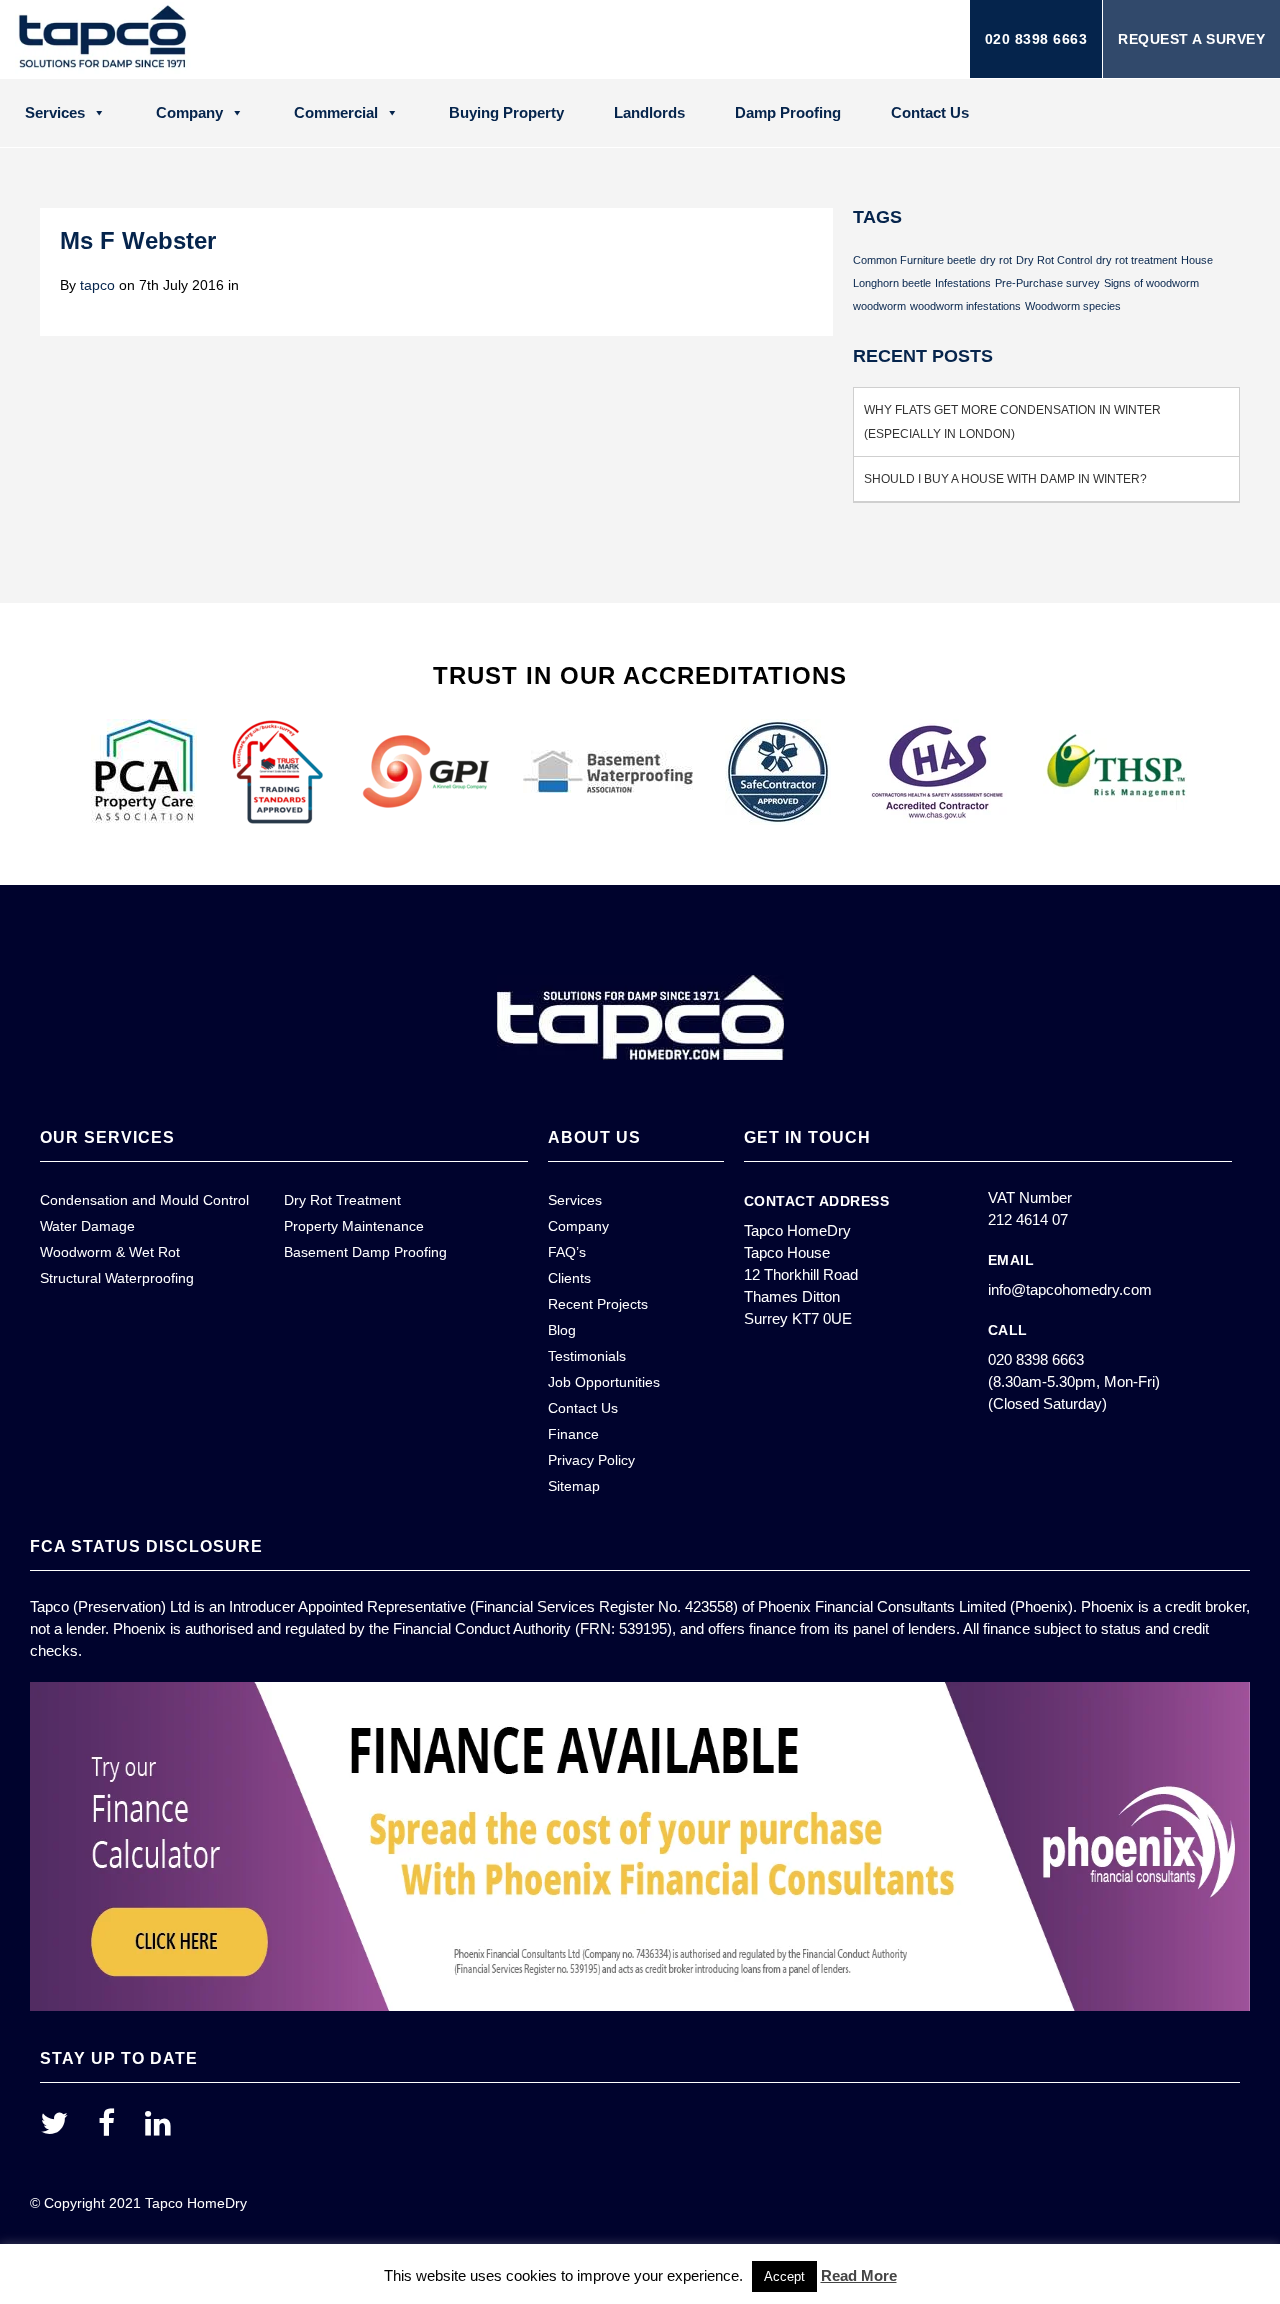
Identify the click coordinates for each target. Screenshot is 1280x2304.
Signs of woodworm (1151, 283)
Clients (569, 1278)
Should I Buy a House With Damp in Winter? (1005, 479)
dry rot (996, 260)
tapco (97, 285)
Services (55, 112)
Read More (859, 2275)
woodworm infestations (965, 306)
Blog (562, 1330)
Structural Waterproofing (117, 1278)
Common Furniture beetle (914, 260)
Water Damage (87, 1226)
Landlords (649, 112)
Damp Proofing (788, 112)
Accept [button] (784, 2276)
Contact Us (930, 112)
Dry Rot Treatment (342, 1200)
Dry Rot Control (1054, 260)
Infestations (963, 283)
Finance (573, 1434)
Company (189, 112)
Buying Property (506, 112)
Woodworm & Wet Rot (110, 1252)
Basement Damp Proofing (365, 1252)
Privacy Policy (591, 1460)
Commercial (336, 112)
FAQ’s (567, 1252)
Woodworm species (1073, 306)
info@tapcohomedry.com (1070, 1289)
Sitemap (574, 1486)
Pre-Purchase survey (1047, 283)
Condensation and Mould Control (144, 1200)
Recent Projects (598, 1304)
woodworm (879, 306)
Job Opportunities (604, 1382)
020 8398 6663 (1036, 39)
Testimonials (587, 1356)
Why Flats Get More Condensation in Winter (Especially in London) (1012, 422)
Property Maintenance (354, 1226)
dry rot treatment (1136, 260)
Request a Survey (1191, 39)
